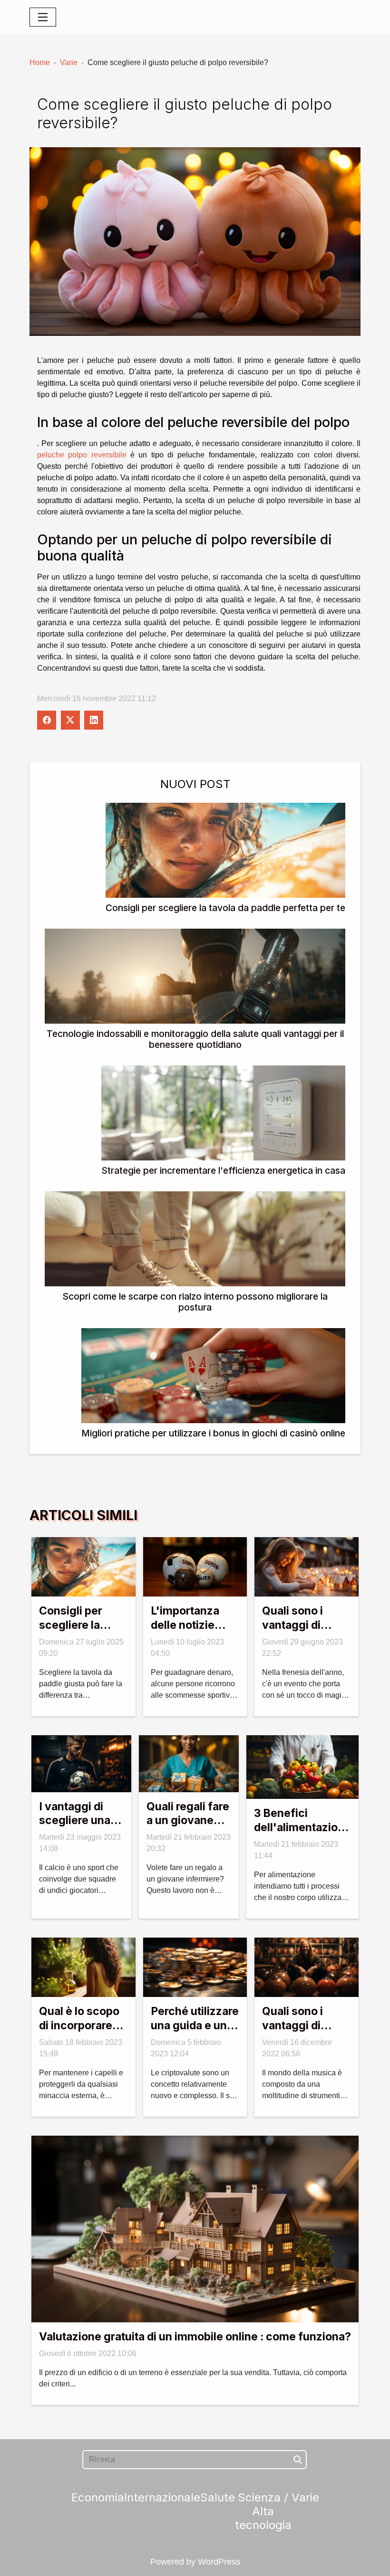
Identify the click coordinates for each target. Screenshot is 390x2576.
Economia (98, 2497)
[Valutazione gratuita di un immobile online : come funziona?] (195, 2228)
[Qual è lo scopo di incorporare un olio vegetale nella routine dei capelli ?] (83, 1967)
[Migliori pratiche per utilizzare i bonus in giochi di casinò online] (213, 1375)
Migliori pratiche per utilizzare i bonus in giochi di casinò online (213, 1433)
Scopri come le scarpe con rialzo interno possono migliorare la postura (195, 1302)
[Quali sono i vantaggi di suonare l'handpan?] (307, 1967)
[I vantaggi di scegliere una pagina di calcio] (81, 1763)
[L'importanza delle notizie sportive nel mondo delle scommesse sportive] (195, 1566)
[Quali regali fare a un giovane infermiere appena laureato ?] (189, 1763)
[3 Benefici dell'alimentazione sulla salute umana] (302, 1766)
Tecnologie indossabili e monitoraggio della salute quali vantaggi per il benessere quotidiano (195, 1039)
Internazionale (162, 2497)
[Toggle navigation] (43, 17)
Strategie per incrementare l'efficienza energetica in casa (223, 1170)
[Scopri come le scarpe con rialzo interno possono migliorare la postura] (195, 1238)
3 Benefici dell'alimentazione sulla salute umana (302, 1835)
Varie (69, 62)
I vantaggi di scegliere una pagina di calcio (80, 1821)
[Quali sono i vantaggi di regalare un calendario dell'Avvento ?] (307, 1566)
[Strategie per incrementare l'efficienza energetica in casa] (223, 1112)
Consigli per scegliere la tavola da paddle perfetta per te (225, 908)
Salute (218, 2497)
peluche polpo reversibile (82, 455)
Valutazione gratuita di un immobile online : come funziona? (195, 2337)
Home (40, 62)
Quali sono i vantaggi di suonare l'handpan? (292, 2033)
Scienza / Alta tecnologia (263, 2511)
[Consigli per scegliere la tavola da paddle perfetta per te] (225, 850)
